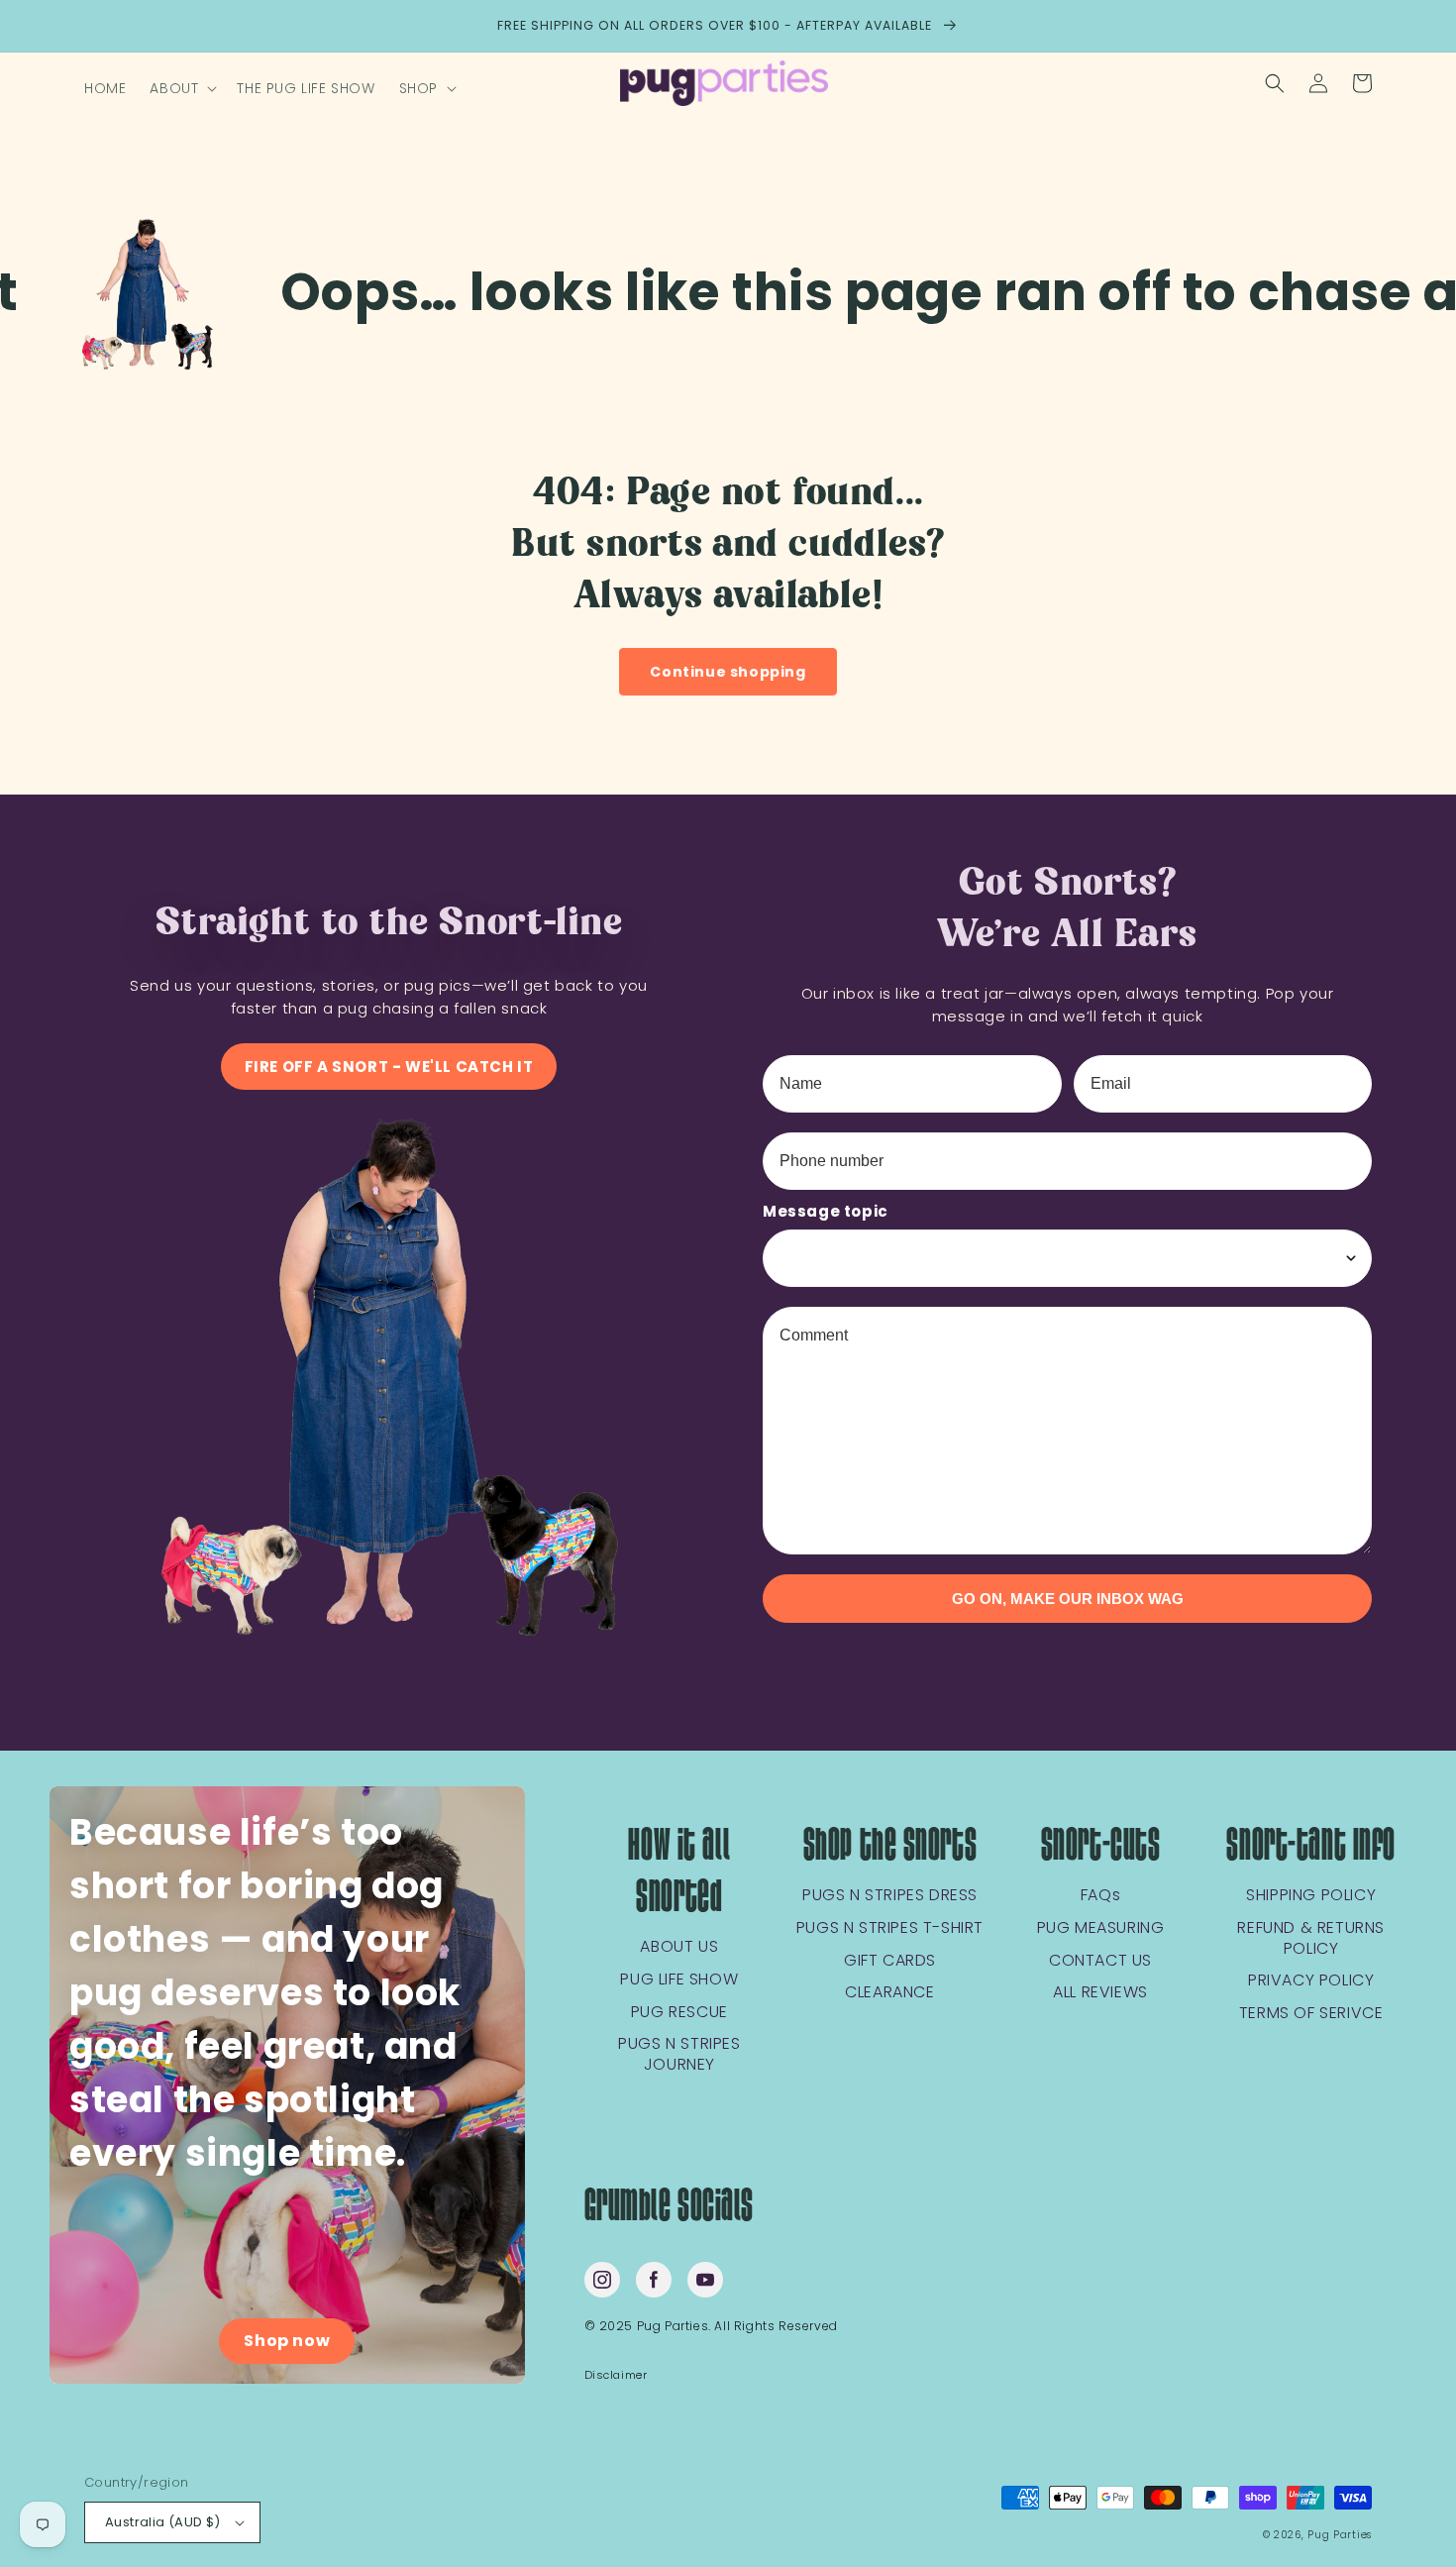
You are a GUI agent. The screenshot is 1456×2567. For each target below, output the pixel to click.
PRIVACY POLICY (1311, 1981)
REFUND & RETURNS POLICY (1311, 1939)
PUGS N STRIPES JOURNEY (679, 2055)
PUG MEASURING (1101, 1928)
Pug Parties (1340, 2535)
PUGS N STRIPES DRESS (890, 1896)
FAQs (1100, 1896)
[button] (181, 88)
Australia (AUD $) (163, 2522)
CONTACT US (1100, 1961)
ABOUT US (679, 1947)
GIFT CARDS (890, 1961)
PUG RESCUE (679, 2013)
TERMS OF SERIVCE (1311, 2014)
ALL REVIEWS (1100, 1993)
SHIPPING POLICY (1311, 1896)
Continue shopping (728, 672)
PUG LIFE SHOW (679, 1980)
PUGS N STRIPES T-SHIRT (890, 1928)
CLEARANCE (889, 1993)
